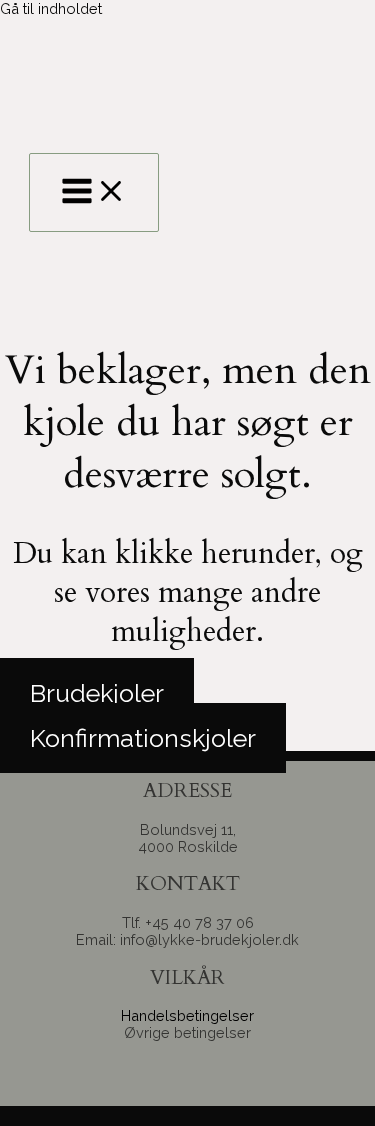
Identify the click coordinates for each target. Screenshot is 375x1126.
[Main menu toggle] (94, 192)
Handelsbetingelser (187, 1015)
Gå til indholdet (51, 8)
